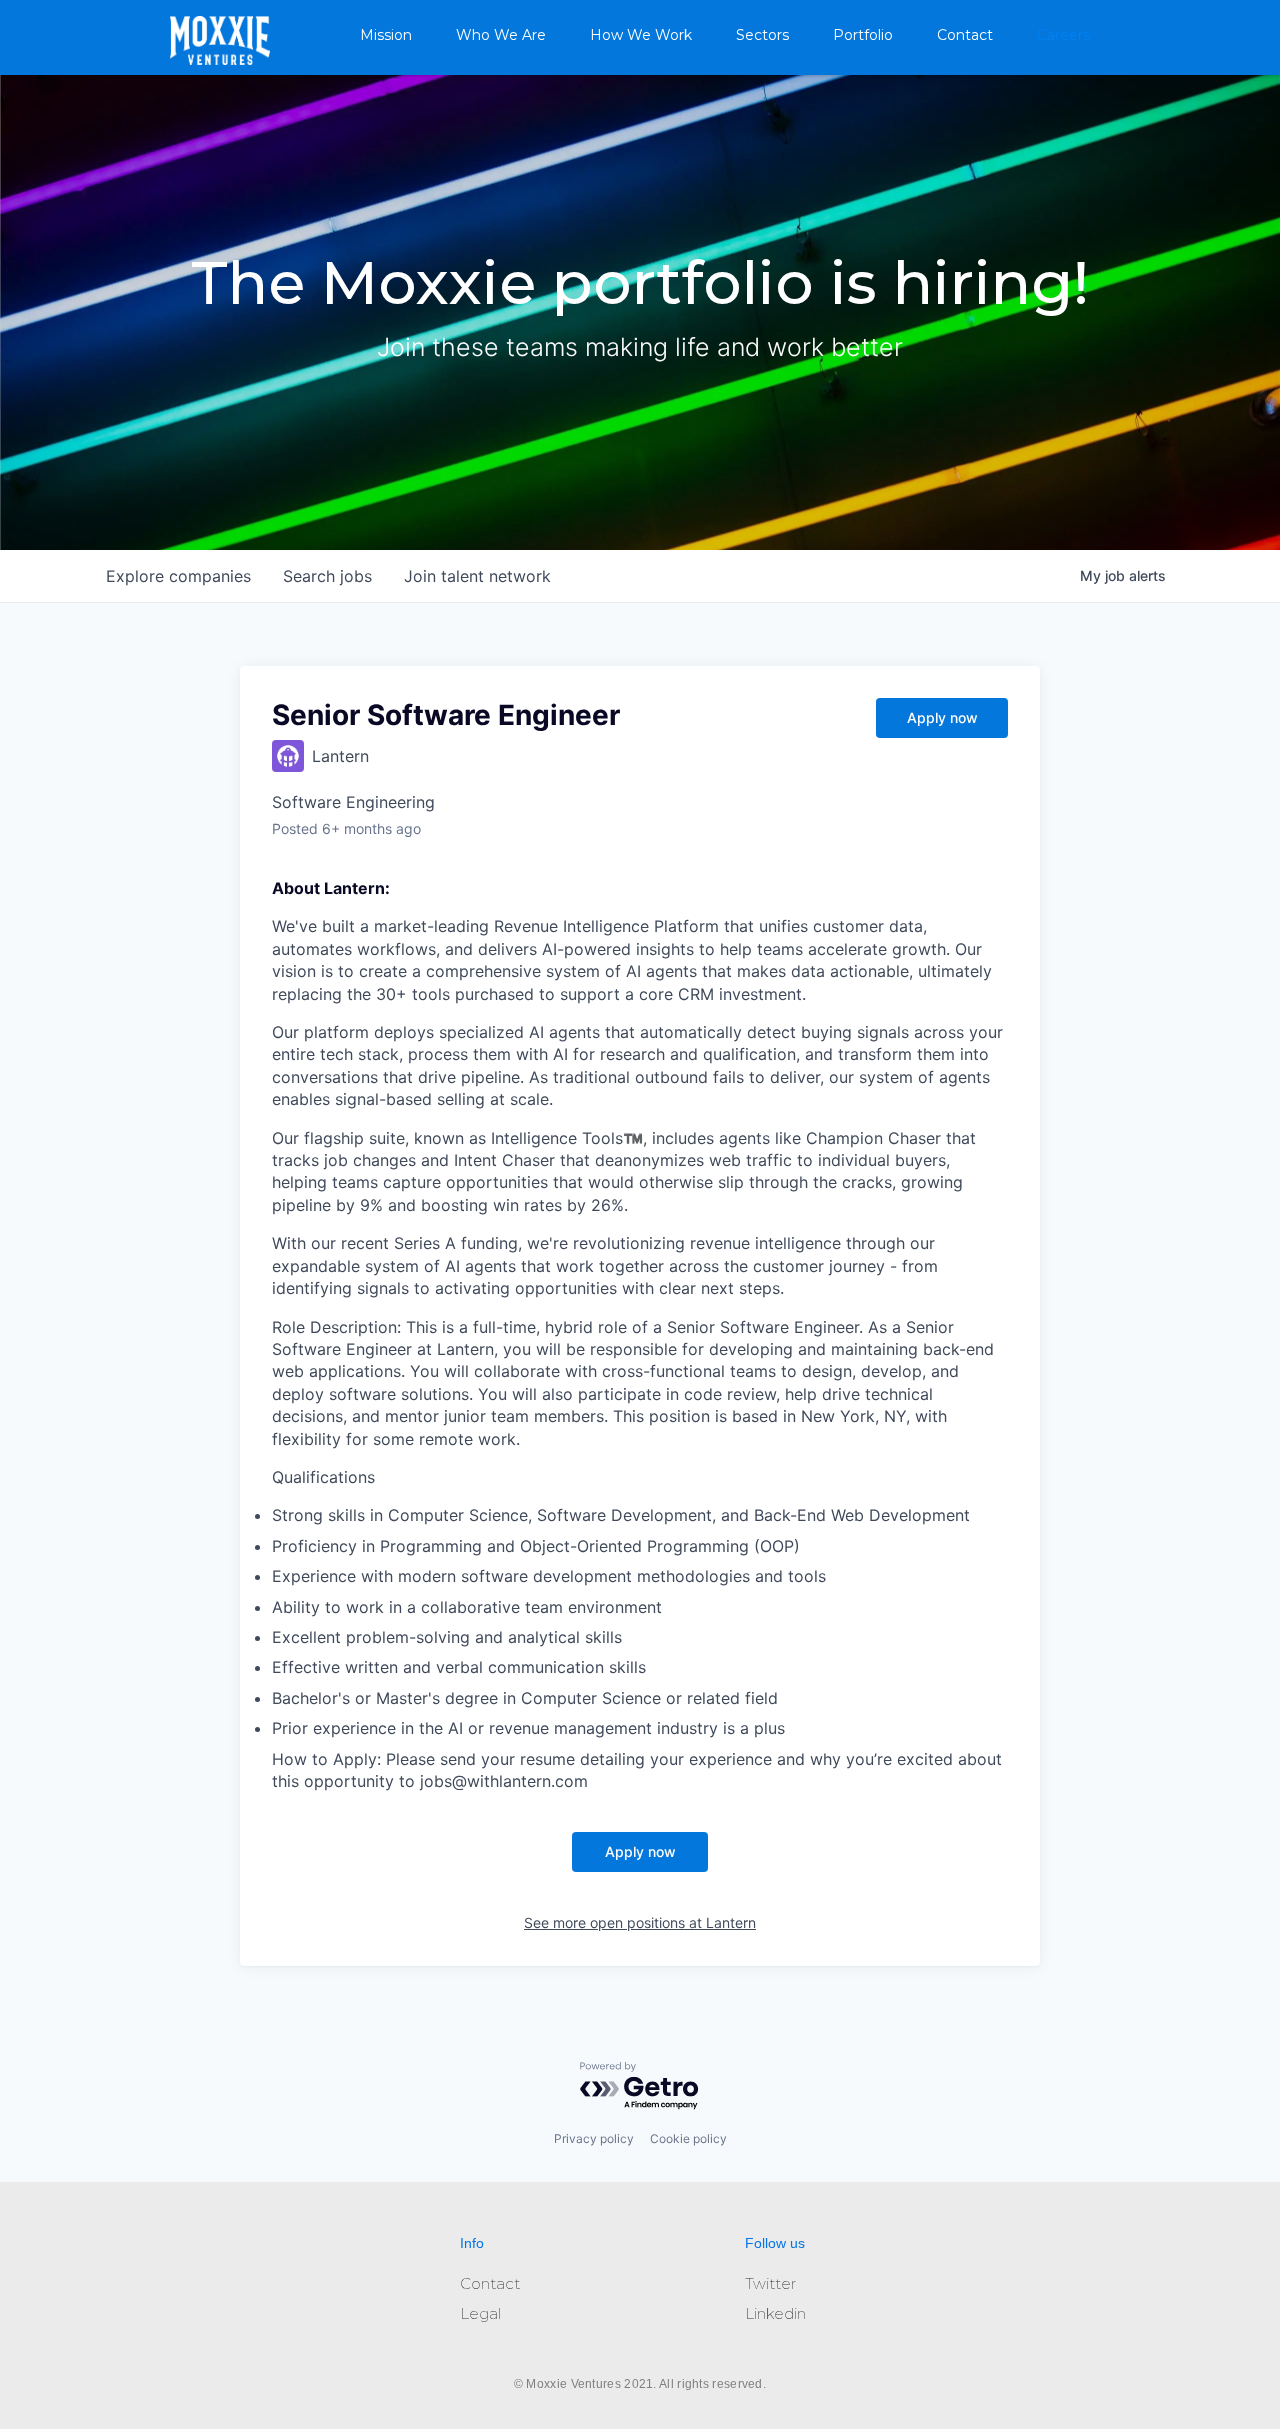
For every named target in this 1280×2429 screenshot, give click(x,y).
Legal (480, 2313)
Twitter (770, 2283)
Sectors (762, 35)
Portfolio (863, 35)
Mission (386, 35)
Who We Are (501, 35)
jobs (327, 576)
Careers (1063, 35)
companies (178, 576)
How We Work (641, 35)
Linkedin (775, 2313)
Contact (965, 35)
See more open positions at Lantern (640, 1922)
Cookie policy (688, 2138)
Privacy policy (594, 2138)
